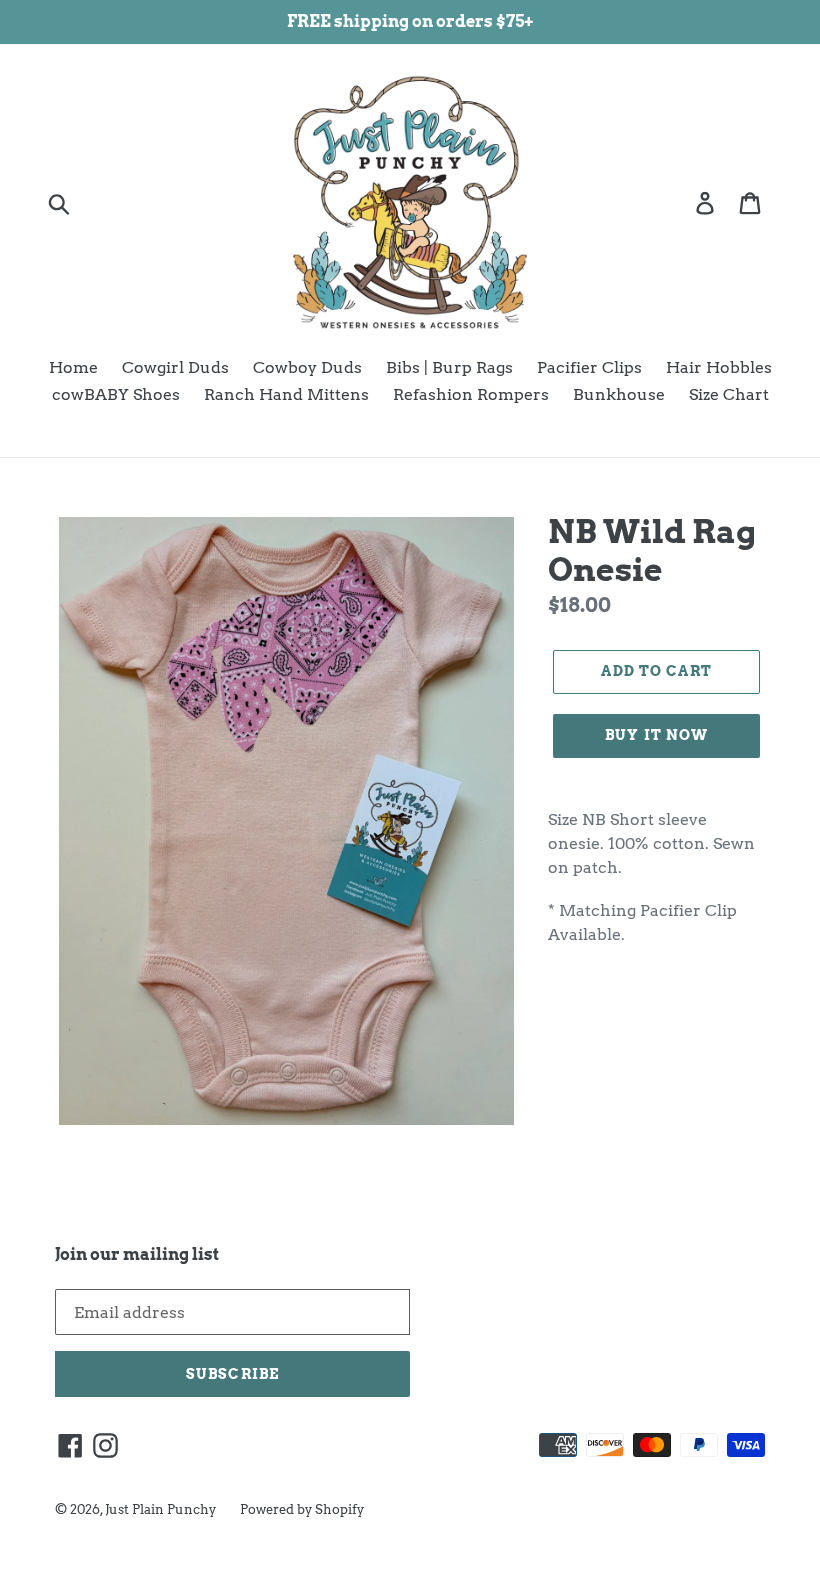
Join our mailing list (137, 1254)
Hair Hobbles (719, 367)
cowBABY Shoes (116, 394)
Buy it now (656, 735)
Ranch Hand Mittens (286, 394)
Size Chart (729, 394)
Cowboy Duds (307, 367)
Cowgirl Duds (175, 367)
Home (73, 367)
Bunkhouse (619, 394)
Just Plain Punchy (160, 1509)
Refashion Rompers (471, 394)
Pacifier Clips (589, 367)
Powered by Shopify (302, 1509)
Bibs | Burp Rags (449, 367)
